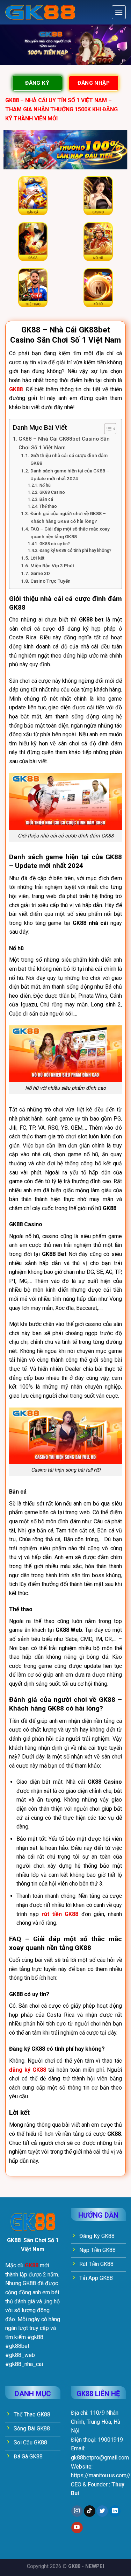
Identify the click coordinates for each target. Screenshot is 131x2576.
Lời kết (37, 558)
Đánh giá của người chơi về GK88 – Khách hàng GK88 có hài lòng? (68, 517)
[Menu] (119, 12)
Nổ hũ (45, 485)
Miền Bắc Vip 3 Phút (52, 566)
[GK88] (40, 12)
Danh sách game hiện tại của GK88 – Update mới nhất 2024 (70, 475)
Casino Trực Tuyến (50, 581)
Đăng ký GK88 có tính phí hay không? (75, 550)
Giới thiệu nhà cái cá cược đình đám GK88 (69, 459)
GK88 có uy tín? (54, 544)
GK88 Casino (52, 492)
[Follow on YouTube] (77, 2528)
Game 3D (40, 573)
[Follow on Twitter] (102, 2511)
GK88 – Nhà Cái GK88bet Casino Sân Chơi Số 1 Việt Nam (64, 443)
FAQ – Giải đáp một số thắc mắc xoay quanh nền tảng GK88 (70, 533)
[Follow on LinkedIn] (115, 2511)
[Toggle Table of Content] (107, 429)
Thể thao (48, 506)
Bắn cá (46, 499)
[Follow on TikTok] (90, 2511)
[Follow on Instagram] (77, 2511)
